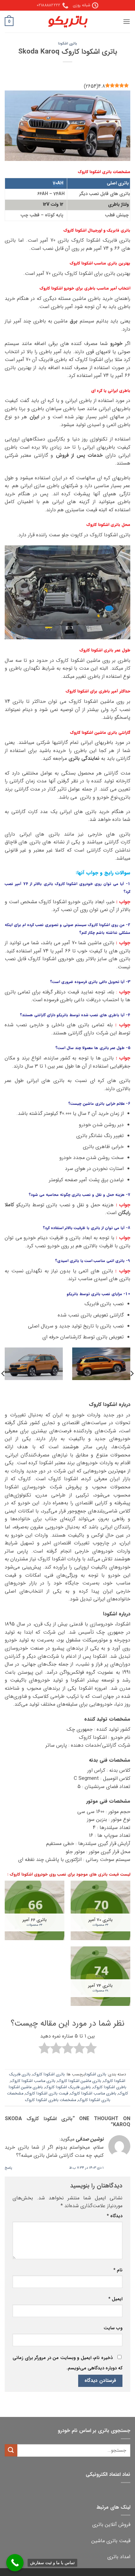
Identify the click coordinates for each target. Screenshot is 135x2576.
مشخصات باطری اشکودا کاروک (51, 2100)
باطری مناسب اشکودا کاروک (93, 2094)
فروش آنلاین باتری (111, 2524)
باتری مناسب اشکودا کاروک (33, 2081)
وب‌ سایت (113, 2328)
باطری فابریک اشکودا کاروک (68, 2087)
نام (118, 2270)
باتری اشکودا (67, 44)
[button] (127, 21)
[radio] (91, 2049)
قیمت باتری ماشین (111, 2541)
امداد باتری (119, 2557)
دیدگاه (115, 2216)
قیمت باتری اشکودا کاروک (47, 2094)
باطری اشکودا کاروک (110, 2087)
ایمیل (115, 2299)
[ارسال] (11, 2450)
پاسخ (8, 2168)
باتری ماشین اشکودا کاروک (79, 2081)
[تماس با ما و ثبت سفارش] (15, 2563)
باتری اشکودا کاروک (49, 2074)
